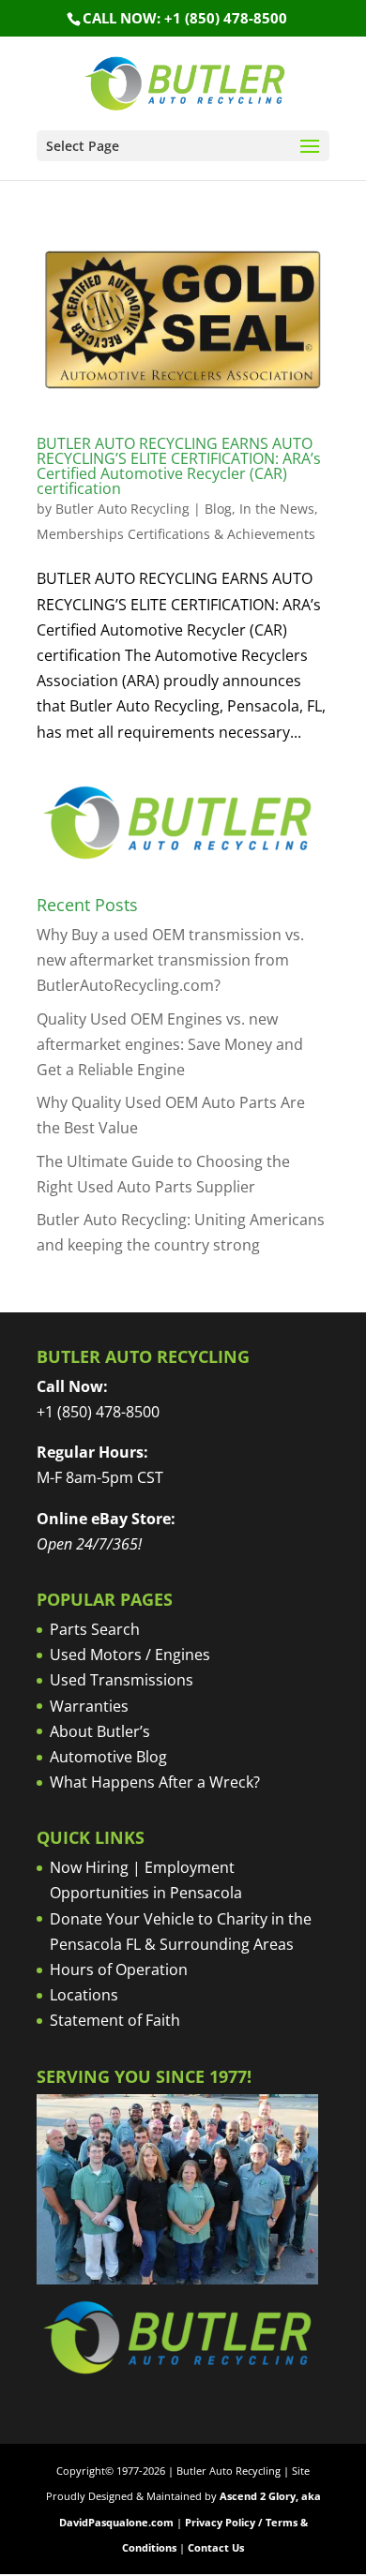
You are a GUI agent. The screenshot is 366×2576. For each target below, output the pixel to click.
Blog (218, 509)
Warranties (89, 1706)
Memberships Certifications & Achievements (176, 534)
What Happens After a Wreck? (155, 1782)
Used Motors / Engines (130, 1655)
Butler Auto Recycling (122, 509)
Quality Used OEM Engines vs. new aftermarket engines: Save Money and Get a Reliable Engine (170, 1044)
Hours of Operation (119, 1969)
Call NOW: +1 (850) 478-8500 (185, 18)
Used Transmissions (122, 1680)
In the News (277, 509)
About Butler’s (100, 1731)
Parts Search (95, 1629)
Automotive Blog (108, 1757)
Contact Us (216, 2547)
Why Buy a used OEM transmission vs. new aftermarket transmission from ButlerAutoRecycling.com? (170, 960)
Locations (84, 1995)
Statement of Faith (115, 2020)
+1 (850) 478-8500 (98, 1412)
